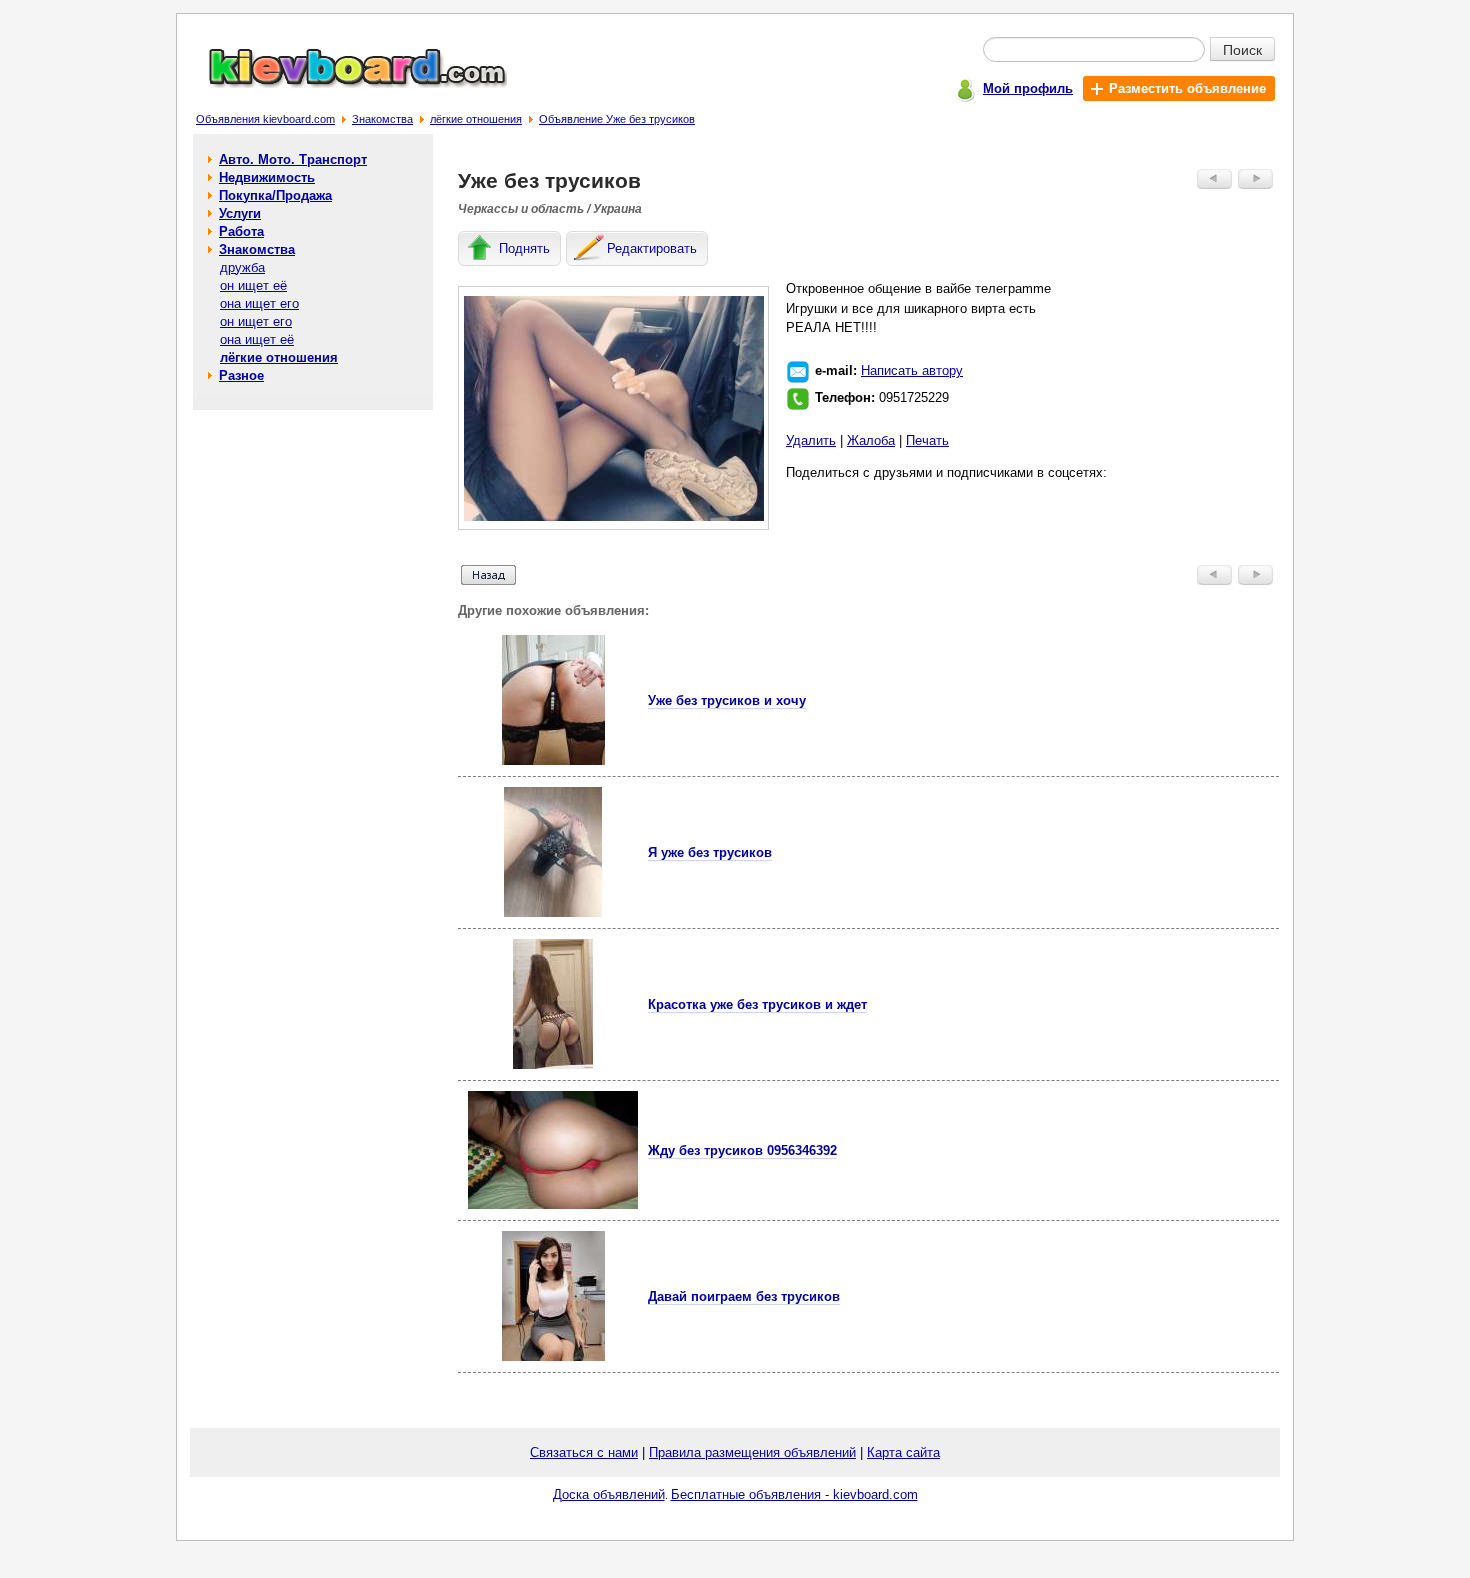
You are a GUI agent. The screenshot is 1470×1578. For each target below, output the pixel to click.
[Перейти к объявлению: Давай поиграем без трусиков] (553, 1356)
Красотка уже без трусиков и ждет (757, 1004)
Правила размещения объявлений (752, 1452)
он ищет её (253, 285)
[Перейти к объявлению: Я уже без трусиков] (553, 912)
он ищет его (256, 321)
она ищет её (257, 339)
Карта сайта (903, 1452)
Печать (927, 440)
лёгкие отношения (476, 119)
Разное (241, 375)
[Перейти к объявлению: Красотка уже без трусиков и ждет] (553, 1064)
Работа (241, 231)
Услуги (240, 213)
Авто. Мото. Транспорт (293, 159)
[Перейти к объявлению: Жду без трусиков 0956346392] (553, 1204)
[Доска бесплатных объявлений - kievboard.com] (346, 83)
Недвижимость (267, 177)
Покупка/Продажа (275, 195)
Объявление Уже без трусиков (617, 119)
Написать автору (912, 370)
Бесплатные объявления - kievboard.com (794, 1494)
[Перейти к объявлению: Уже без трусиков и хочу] (553, 760)
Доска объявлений (609, 1494)
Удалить (811, 440)
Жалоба (871, 440)
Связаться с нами (584, 1452)
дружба (242, 267)
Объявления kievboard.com (265, 119)
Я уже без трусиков (710, 852)
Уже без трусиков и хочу (727, 700)
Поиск (1242, 49)
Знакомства (382, 119)
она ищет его (259, 303)
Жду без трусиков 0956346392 (742, 1150)
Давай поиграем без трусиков (744, 1296)
